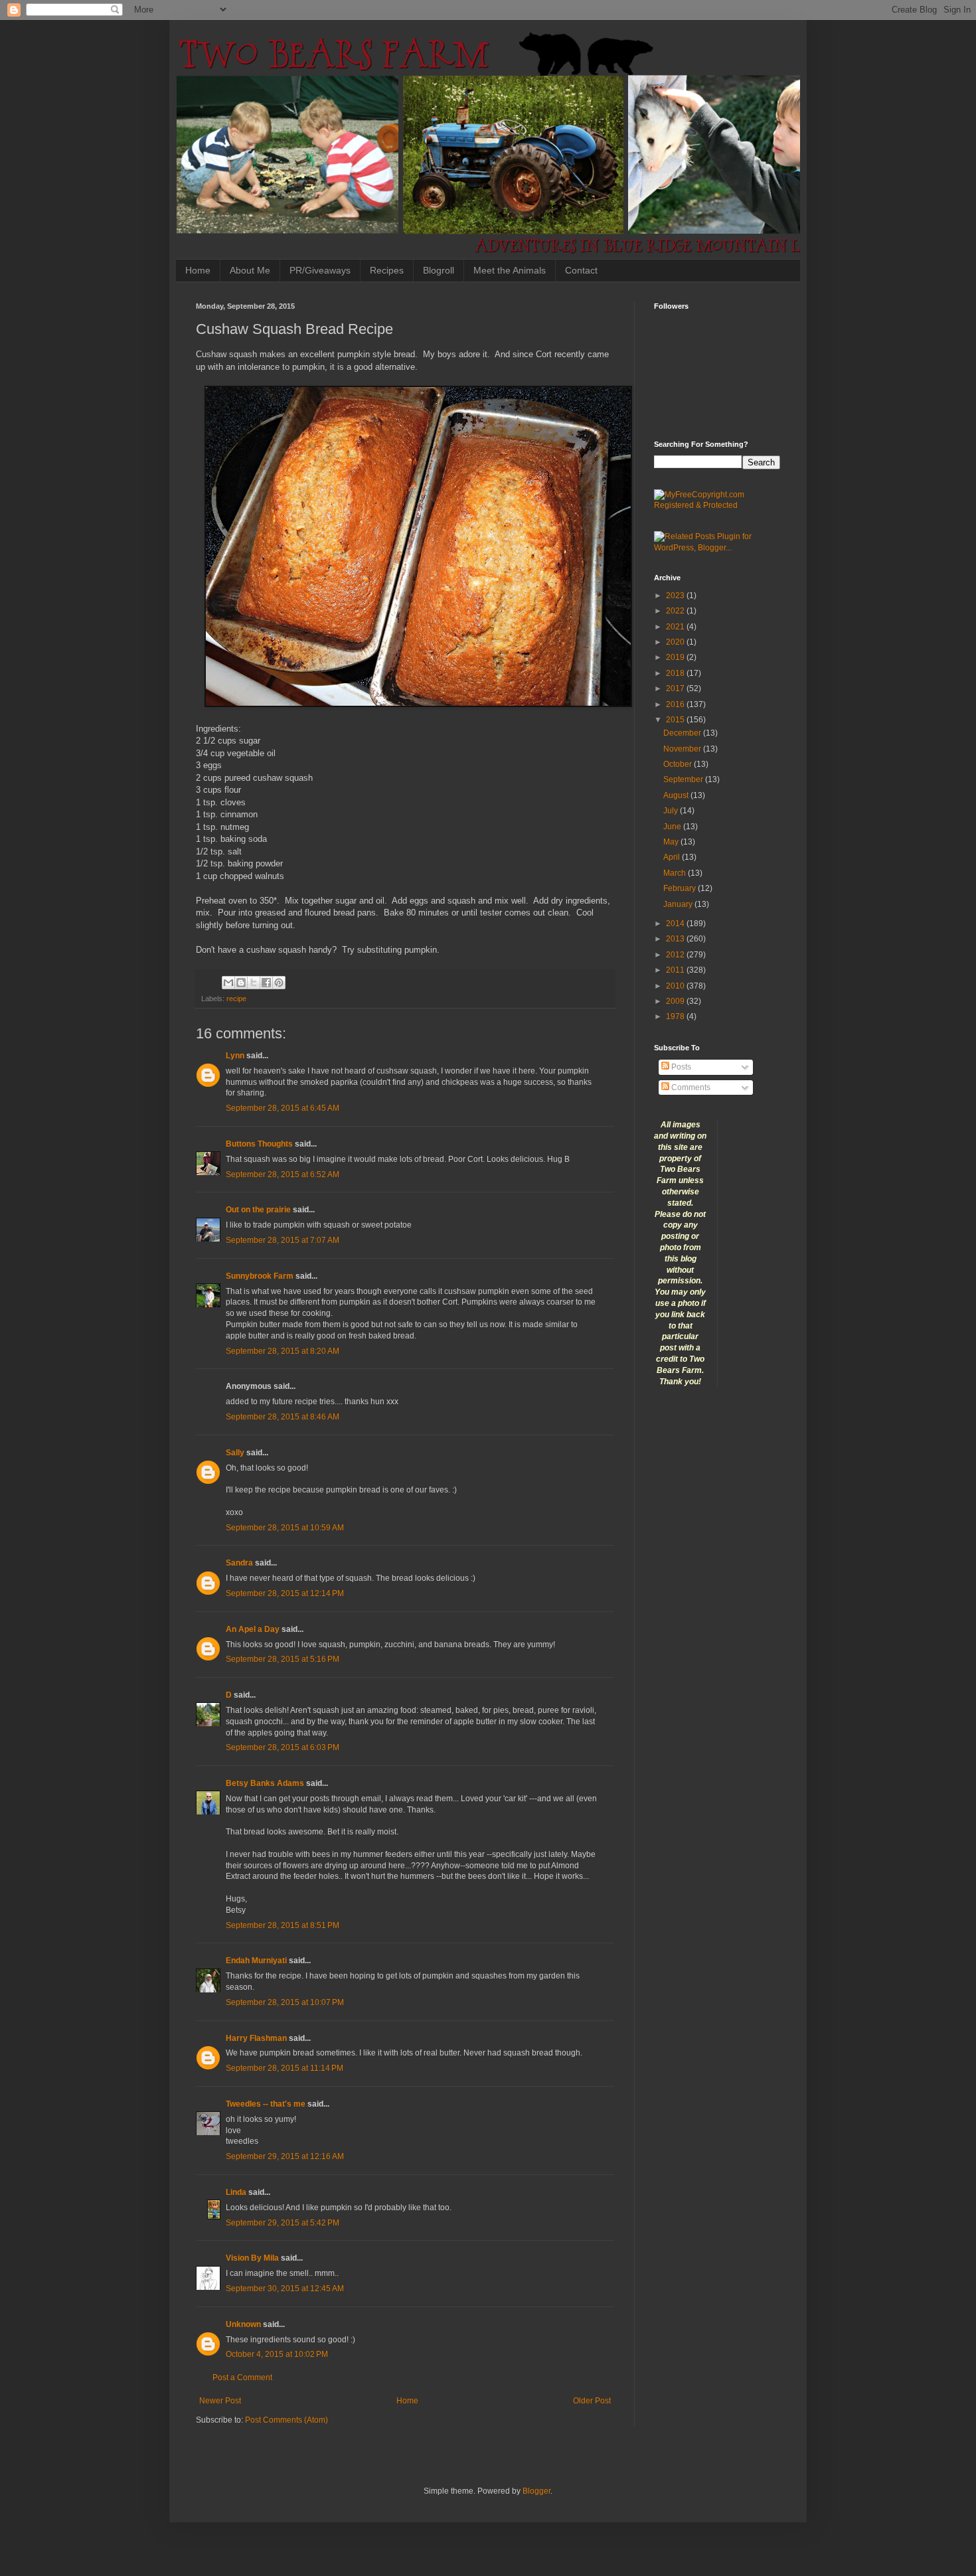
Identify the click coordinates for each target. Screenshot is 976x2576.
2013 (676, 939)
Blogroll (439, 270)
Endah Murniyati (256, 1961)
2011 (676, 970)
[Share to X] (254, 983)
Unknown (243, 2324)
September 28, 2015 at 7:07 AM (283, 1240)
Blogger (536, 2491)
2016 (676, 704)
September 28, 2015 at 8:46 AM (283, 1417)
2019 (676, 657)
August (677, 795)
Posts (680, 1067)
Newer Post (220, 2401)
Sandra (239, 1563)
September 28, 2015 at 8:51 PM (283, 1925)
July (672, 811)
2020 (676, 642)
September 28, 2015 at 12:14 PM (285, 1593)
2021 (676, 627)
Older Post (592, 2401)
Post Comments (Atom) (286, 2420)
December (683, 733)
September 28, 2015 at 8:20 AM (283, 1351)
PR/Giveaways (320, 270)
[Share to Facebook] (266, 983)
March (676, 873)
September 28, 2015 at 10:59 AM (285, 1528)
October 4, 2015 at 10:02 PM (277, 2354)
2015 (676, 720)
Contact (581, 270)
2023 (676, 596)
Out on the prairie (258, 1210)
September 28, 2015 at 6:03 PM (283, 1747)
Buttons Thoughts (259, 1144)
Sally (235, 1453)
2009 (676, 1001)
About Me (250, 270)
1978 (676, 1016)
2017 (676, 688)
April (673, 857)
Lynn (235, 1056)
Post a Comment (242, 2377)
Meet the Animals (510, 270)
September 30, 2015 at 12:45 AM (285, 2289)
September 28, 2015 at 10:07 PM (285, 2002)
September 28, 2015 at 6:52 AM (283, 1174)
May (672, 842)
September (684, 779)
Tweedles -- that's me (266, 2104)
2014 (676, 924)
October (679, 764)
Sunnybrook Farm (260, 1276)
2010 (676, 986)
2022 (676, 611)
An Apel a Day (253, 1629)
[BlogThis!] (241, 983)
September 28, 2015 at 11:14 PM (285, 2068)
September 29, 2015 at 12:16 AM (285, 2156)
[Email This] (228, 983)
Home (198, 270)
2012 (676, 955)
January (679, 904)
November (683, 749)
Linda (236, 2192)
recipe (236, 999)
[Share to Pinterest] (279, 983)
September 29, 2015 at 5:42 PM (283, 2223)
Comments (690, 1087)
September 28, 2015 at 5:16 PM (283, 1659)
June (673, 827)
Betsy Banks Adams (265, 1783)
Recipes (387, 270)
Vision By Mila (252, 2258)
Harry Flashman (256, 2038)
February (681, 888)
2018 (676, 673)
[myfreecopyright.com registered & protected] (717, 505)
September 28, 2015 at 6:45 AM (283, 1108)
